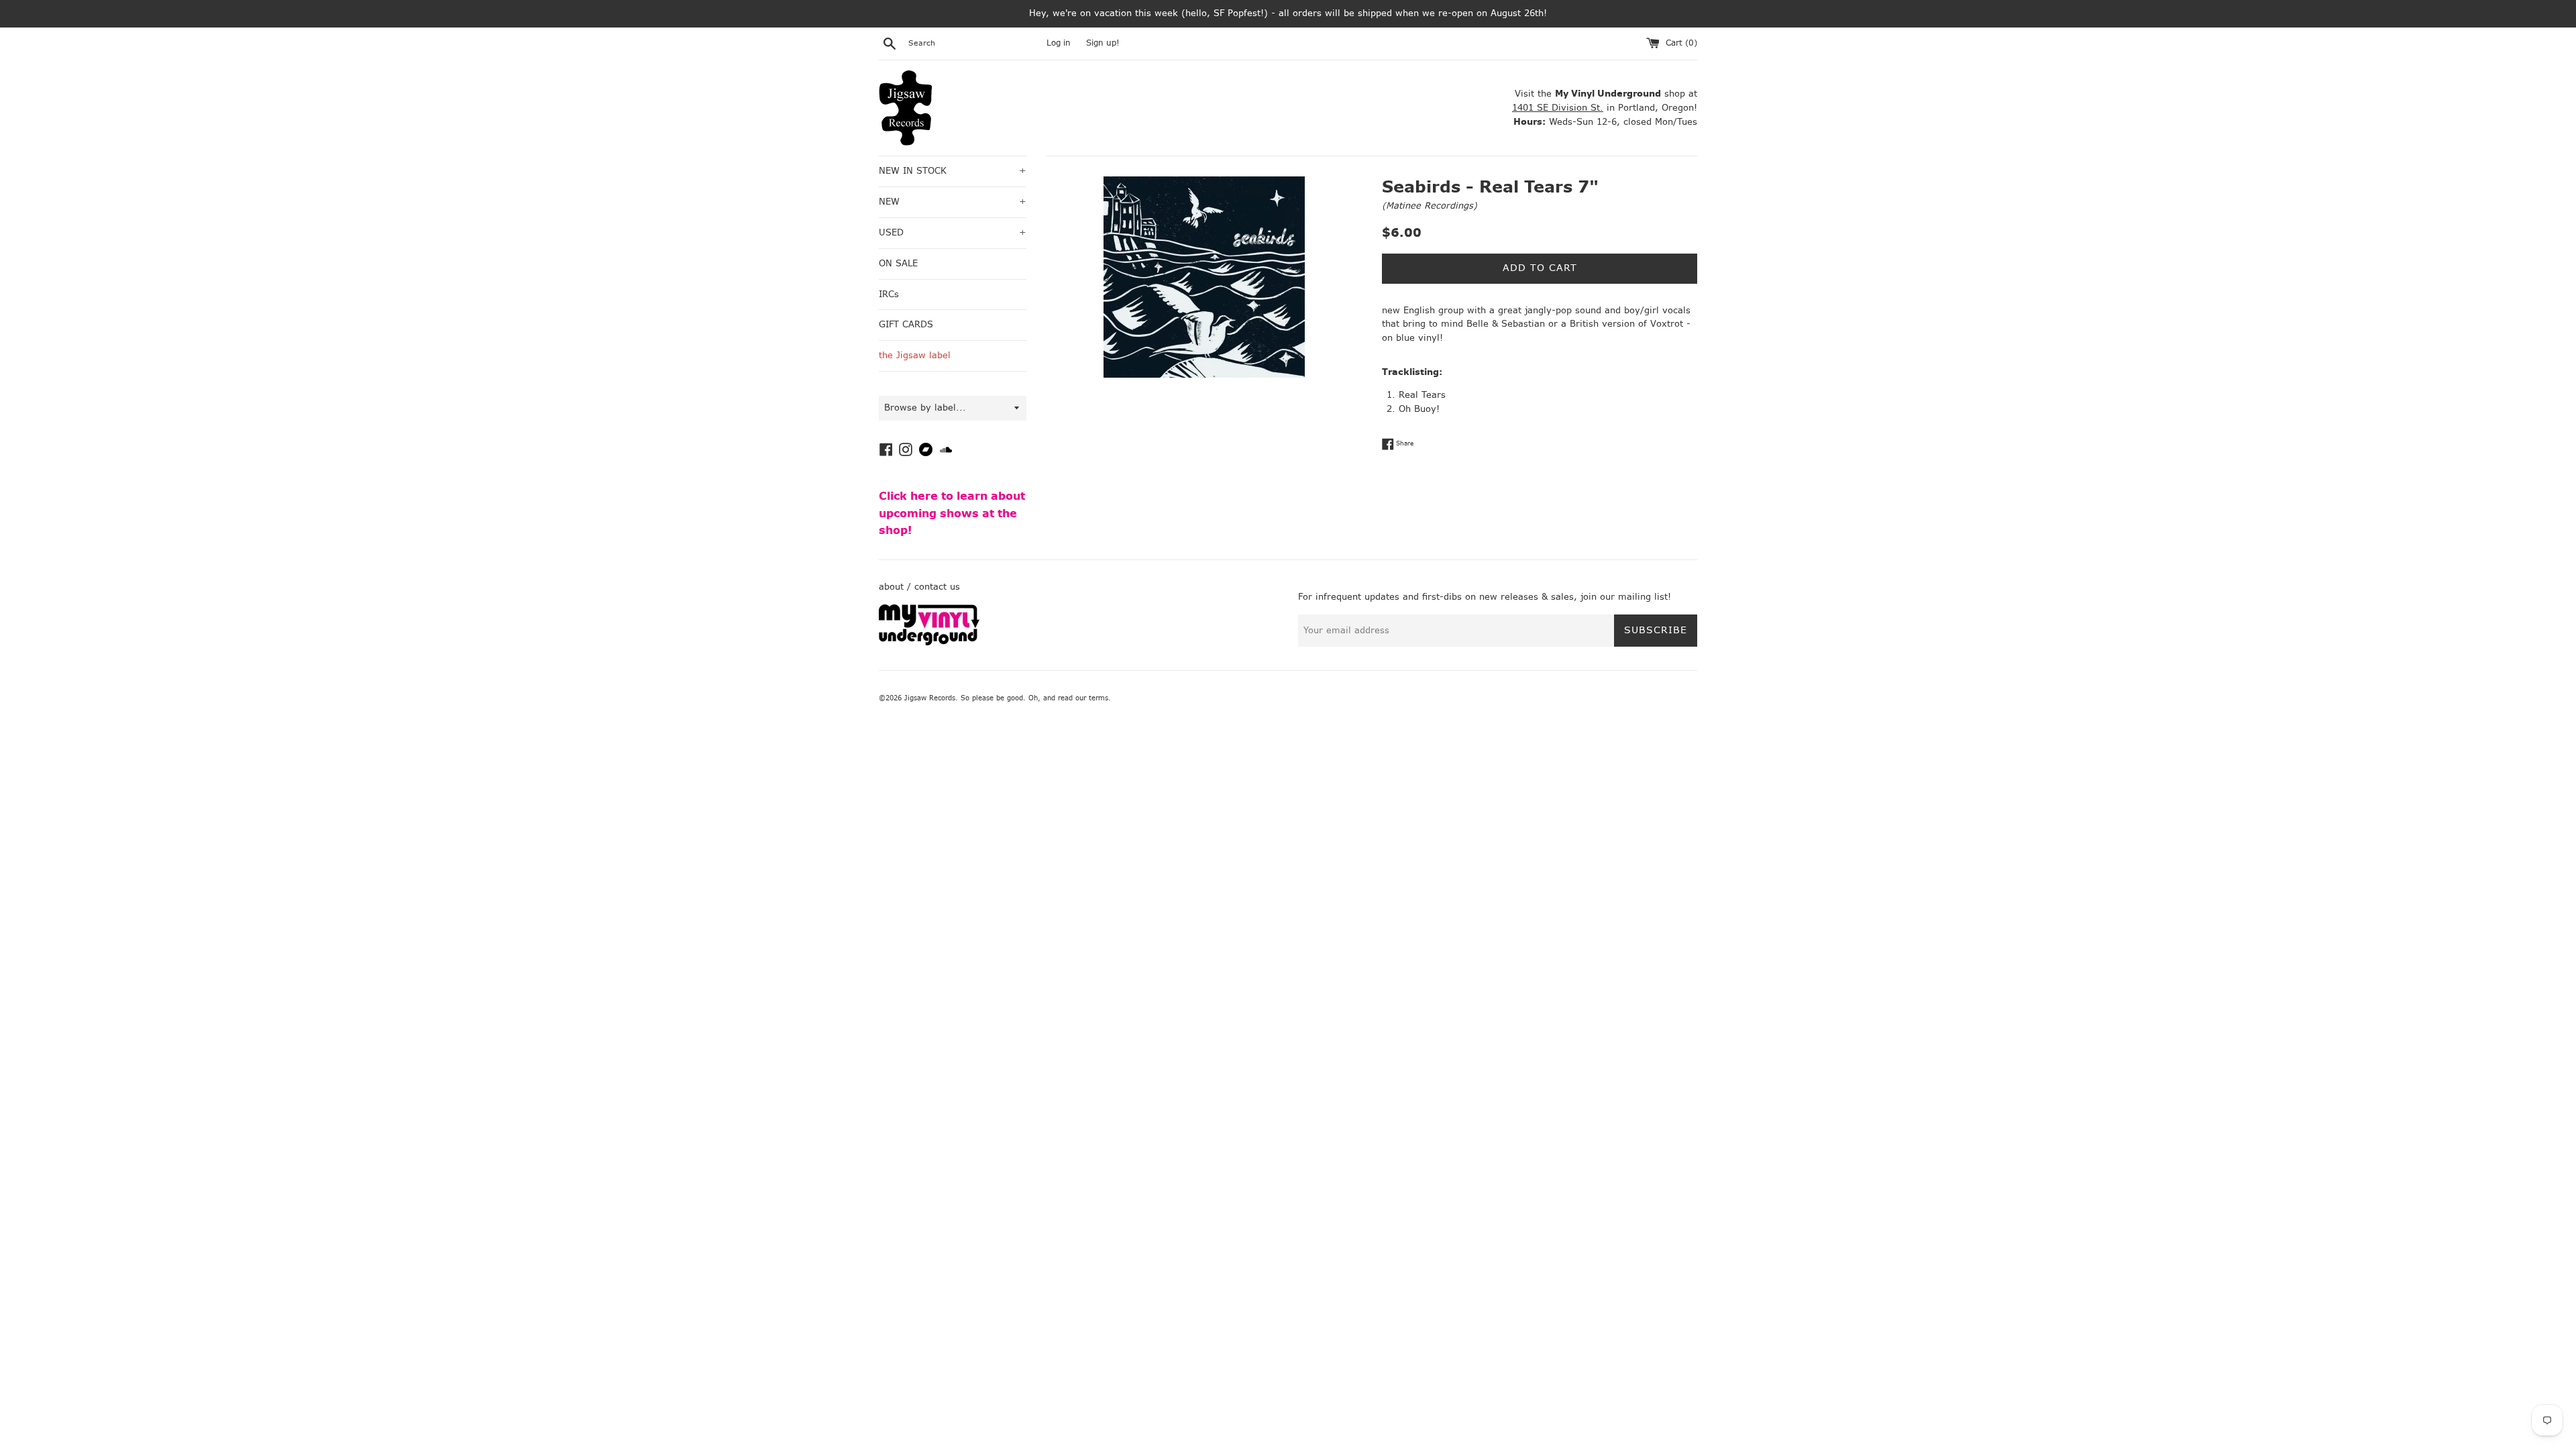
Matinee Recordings (1430, 206)
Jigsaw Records (930, 698)
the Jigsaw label (915, 355)
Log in (1059, 43)
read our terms (1083, 698)
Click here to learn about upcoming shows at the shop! (952, 513)
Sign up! (1103, 43)
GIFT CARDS (906, 324)
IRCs (889, 294)
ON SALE (898, 263)
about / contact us (919, 587)
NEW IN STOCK (953, 171)
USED (953, 232)
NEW (953, 202)
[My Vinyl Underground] (929, 642)
